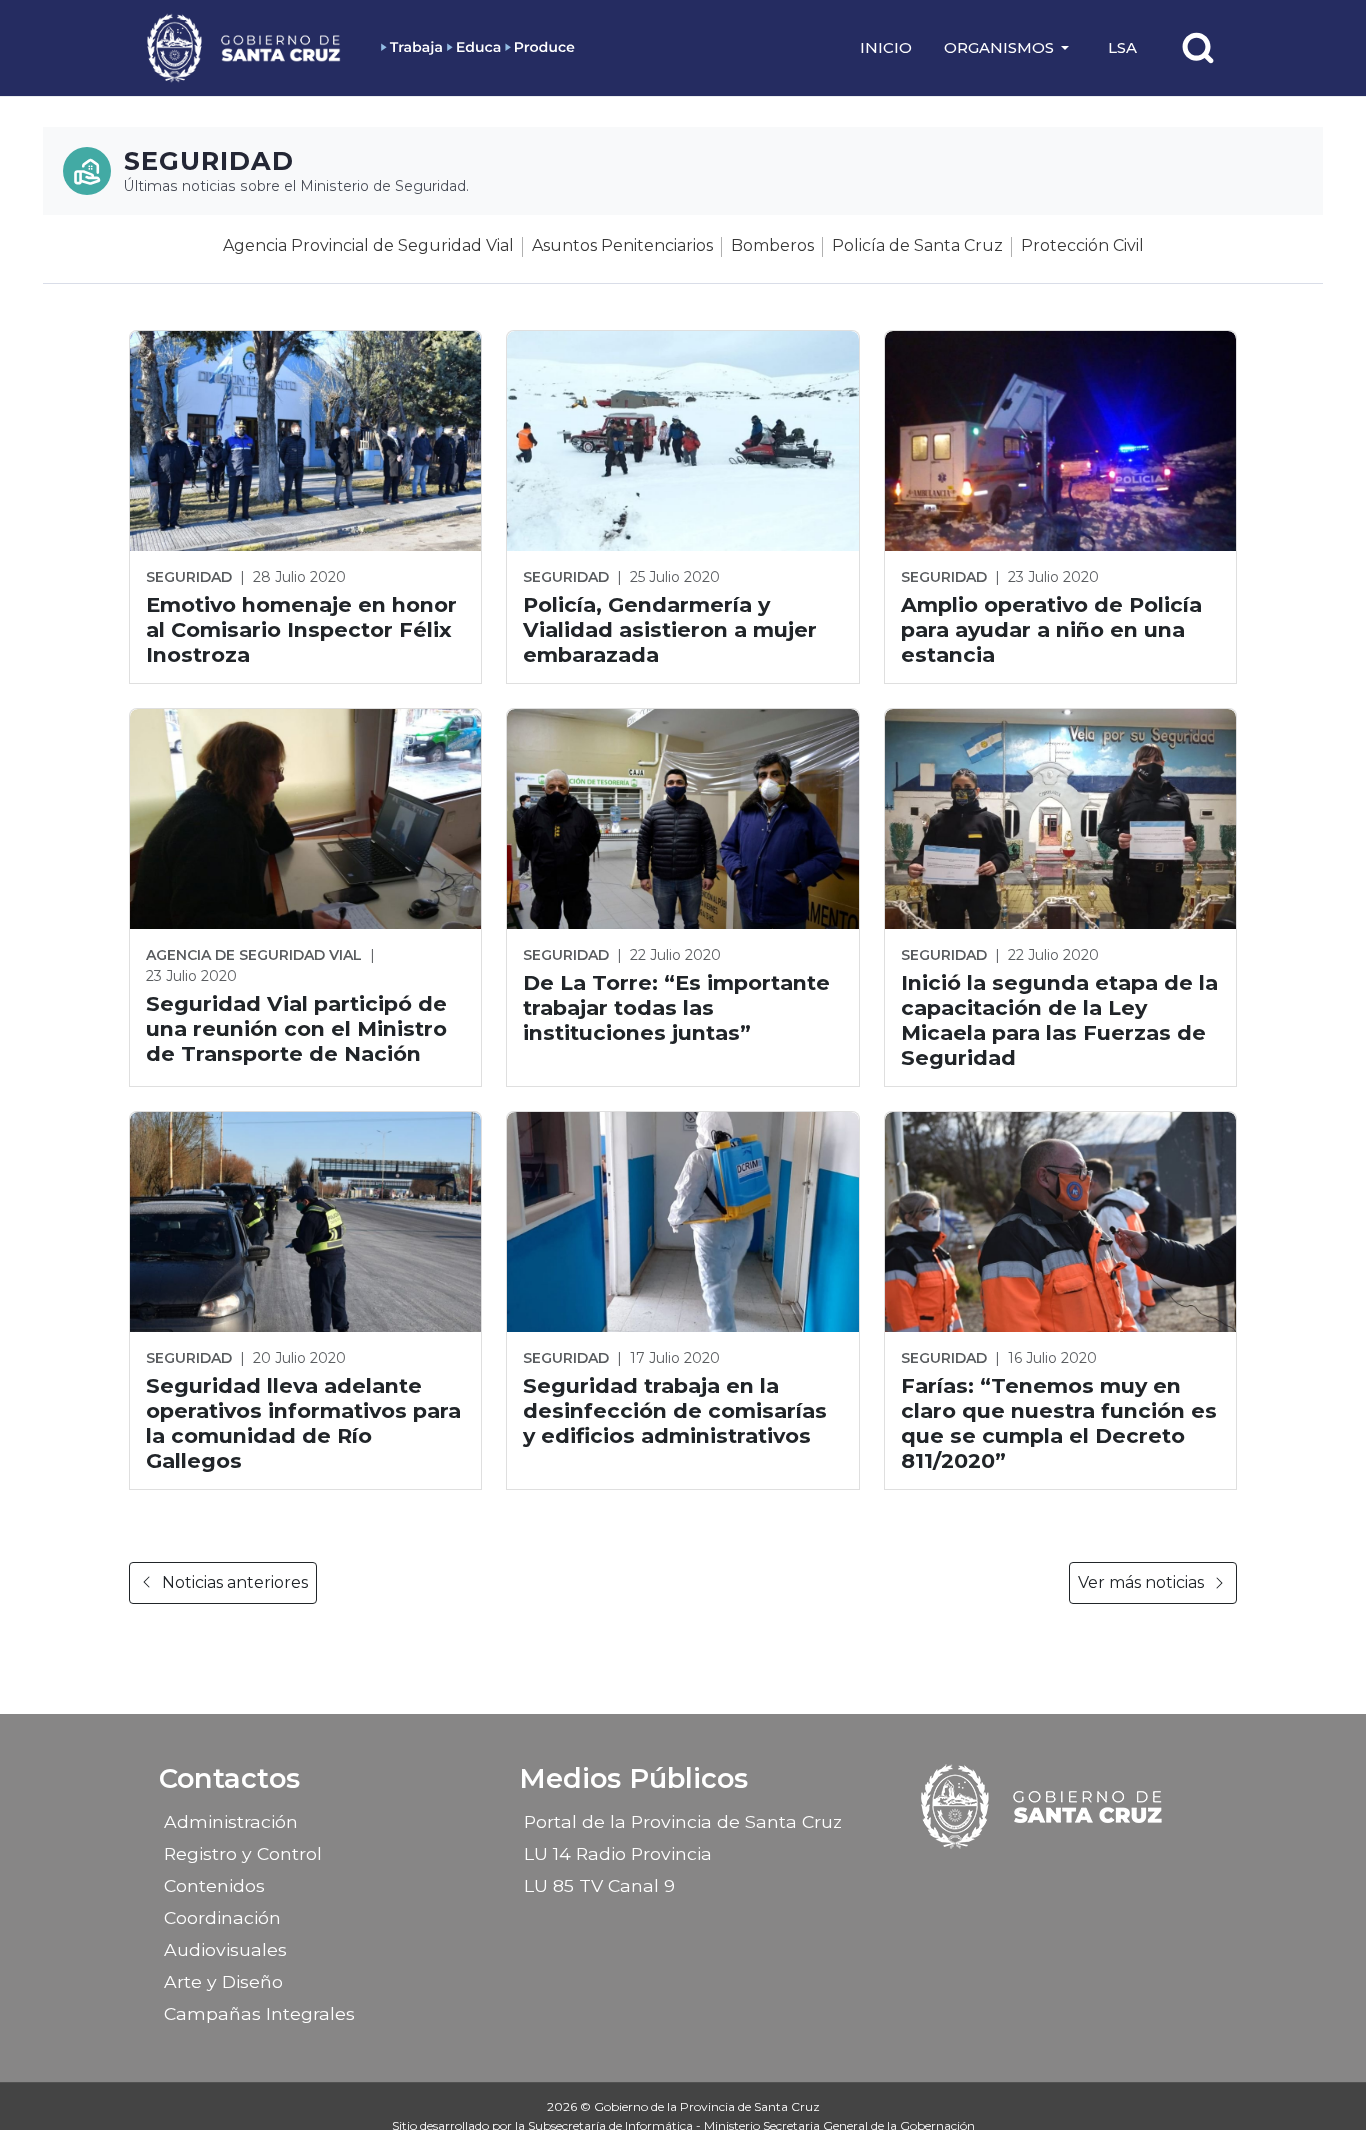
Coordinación (222, 1917)
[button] (1010, 48)
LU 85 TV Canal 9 (599, 1885)
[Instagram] (1026, 1879)
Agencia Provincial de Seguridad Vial (368, 245)
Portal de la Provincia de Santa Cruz (683, 1821)
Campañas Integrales (259, 2013)
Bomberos (772, 245)
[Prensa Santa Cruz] (245, 47)
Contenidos (214, 1885)
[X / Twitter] (1061, 1879)
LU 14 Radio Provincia (618, 1853)
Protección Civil (1082, 245)
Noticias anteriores (235, 1582)
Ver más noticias (1141, 1582)
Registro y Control (243, 1853)
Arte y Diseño (223, 1981)
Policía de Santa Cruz (917, 245)
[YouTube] (1096, 1879)
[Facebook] (991, 1879)
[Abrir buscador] (1198, 48)
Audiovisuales (225, 1949)
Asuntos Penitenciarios (622, 245)
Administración (231, 1821)
